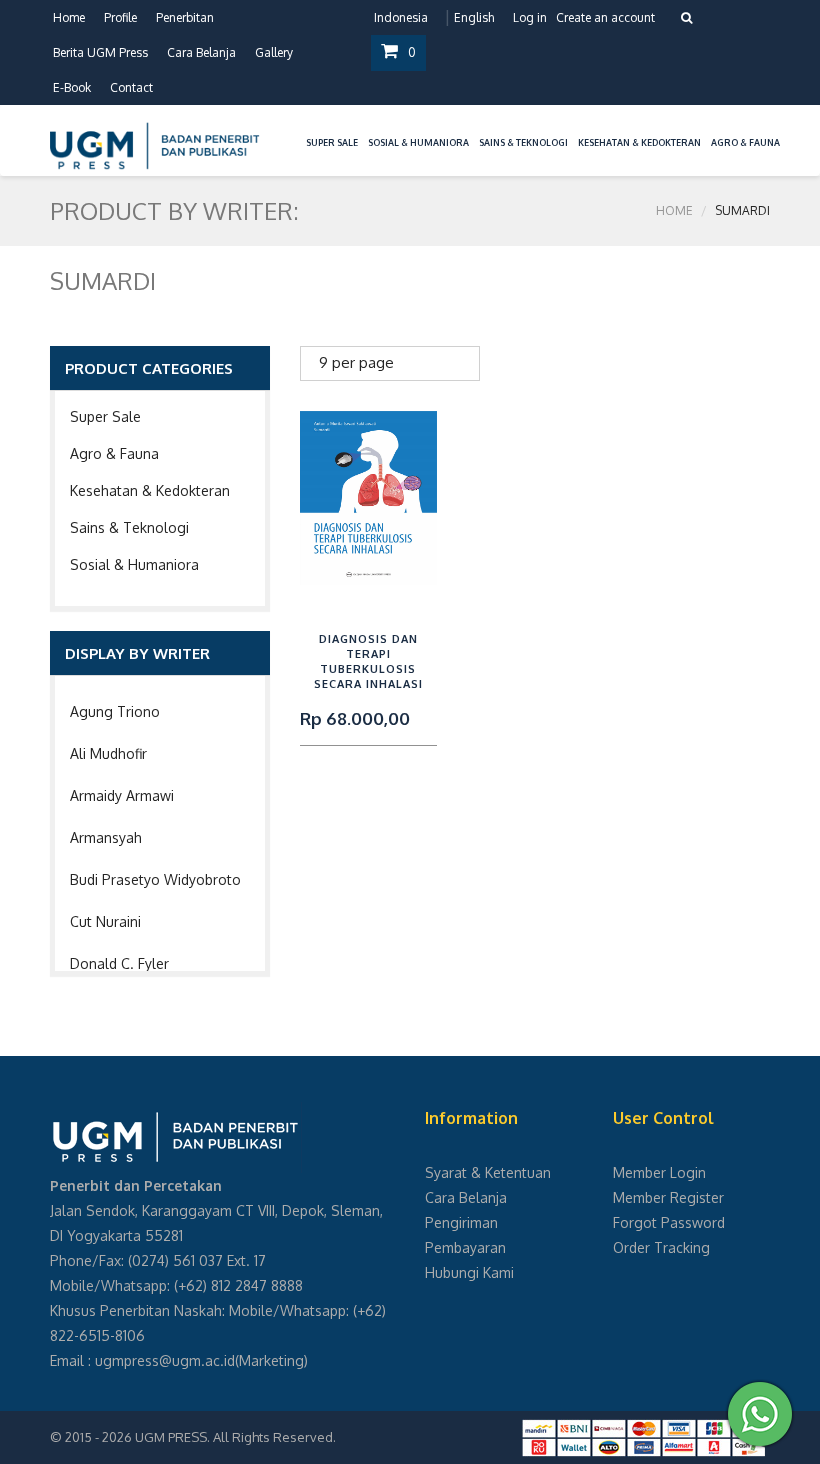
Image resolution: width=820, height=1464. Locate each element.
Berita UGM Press (100, 52)
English (474, 17)
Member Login (659, 1172)
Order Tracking (661, 1247)
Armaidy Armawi (122, 795)
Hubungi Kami (469, 1272)
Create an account (605, 17)
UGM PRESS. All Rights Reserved (234, 1437)
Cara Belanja (201, 52)
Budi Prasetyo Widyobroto (155, 879)
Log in (530, 17)
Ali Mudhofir (108, 753)
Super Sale (105, 416)
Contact (131, 87)
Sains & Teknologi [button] (523, 142)
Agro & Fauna (114, 453)
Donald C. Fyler (119, 963)
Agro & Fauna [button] (745, 142)
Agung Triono (115, 711)
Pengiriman (461, 1222)
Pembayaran (465, 1247)
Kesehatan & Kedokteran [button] (639, 142)
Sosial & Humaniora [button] (418, 142)
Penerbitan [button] (185, 17)
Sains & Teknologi (129, 527)
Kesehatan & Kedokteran (150, 490)
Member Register (668, 1197)
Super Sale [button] (332, 142)
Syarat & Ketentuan (488, 1172)
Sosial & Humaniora (134, 564)
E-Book (72, 87)
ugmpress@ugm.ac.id (165, 1360)
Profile (120, 17)
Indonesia (401, 17)
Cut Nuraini (105, 921)
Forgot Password (669, 1222)
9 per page (356, 362)
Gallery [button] (274, 52)
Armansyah (106, 837)
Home (69, 17)
